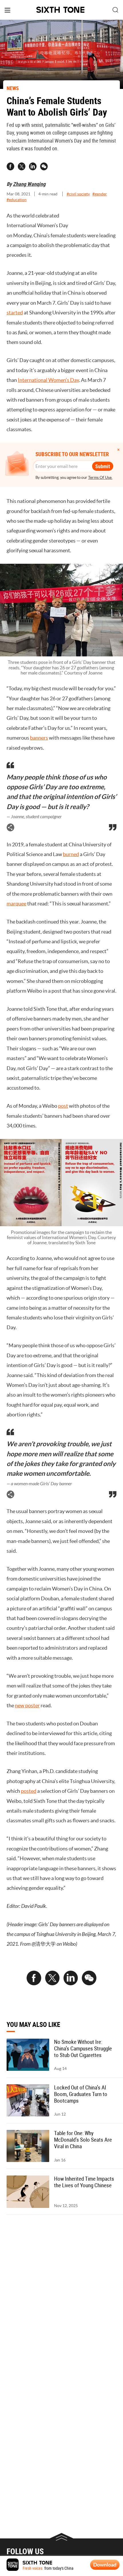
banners (39, 738)
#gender (100, 194)
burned (71, 854)
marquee (16, 904)
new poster (27, 1705)
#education (17, 200)
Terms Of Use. (100, 477)
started (15, 313)
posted (29, 1791)
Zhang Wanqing (29, 184)
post (63, 1106)
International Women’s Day (48, 380)
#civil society (78, 194)
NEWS (13, 88)
